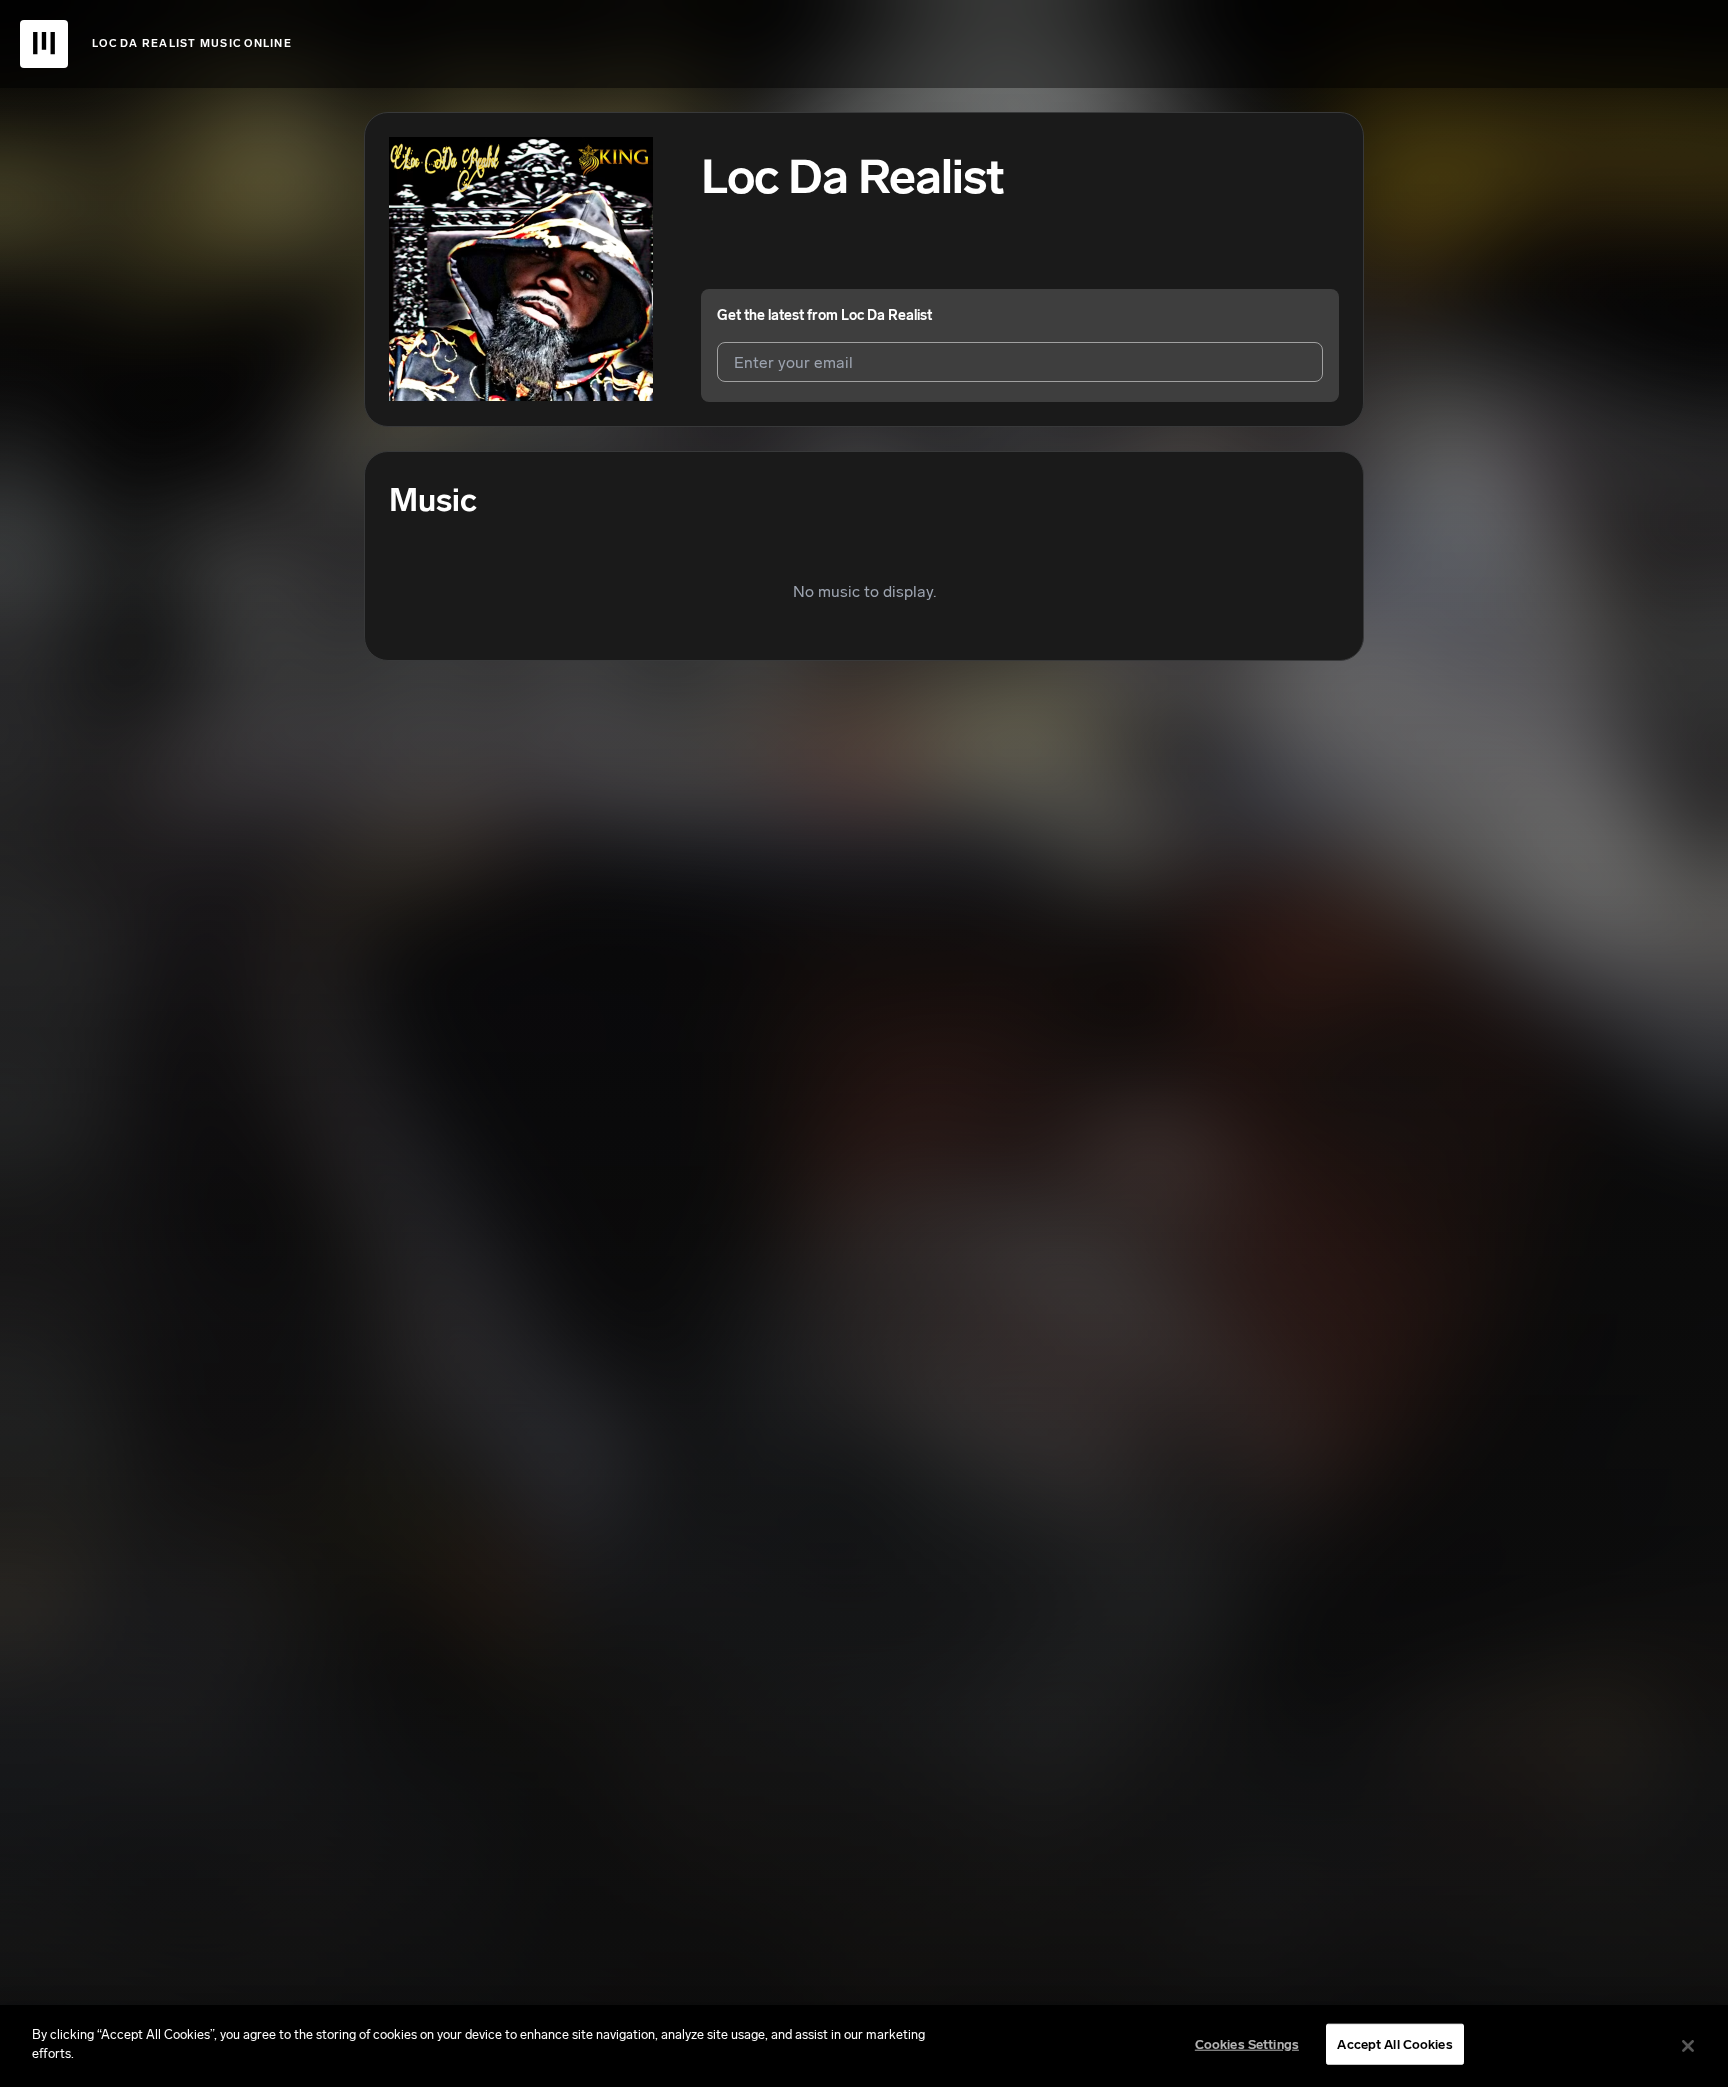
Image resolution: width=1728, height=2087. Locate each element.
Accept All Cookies (1394, 2044)
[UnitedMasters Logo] (44, 44)
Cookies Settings (1247, 2044)
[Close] (1688, 2046)
